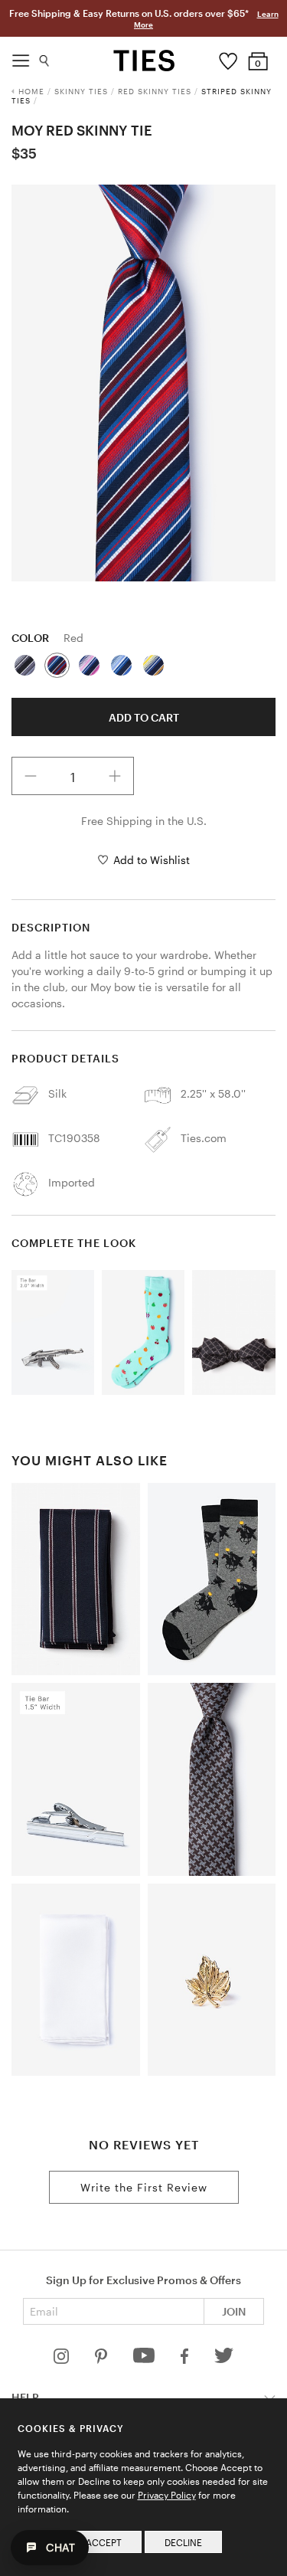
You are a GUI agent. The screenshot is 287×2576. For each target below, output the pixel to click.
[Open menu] (21, 57)
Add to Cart (144, 717)
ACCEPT (104, 2542)
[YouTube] (145, 2360)
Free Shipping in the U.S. (144, 821)
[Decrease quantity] (31, 776)
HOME (31, 91)
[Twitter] (224, 2360)
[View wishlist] (228, 57)
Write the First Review (144, 2187)
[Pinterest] (102, 2360)
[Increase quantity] (115, 776)
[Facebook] (186, 2360)
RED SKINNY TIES (155, 91)
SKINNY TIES (81, 91)
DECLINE (183, 2542)
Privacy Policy (167, 2495)
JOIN (234, 2311)
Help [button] (25, 2397)
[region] (143, 383)
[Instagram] (63, 2360)
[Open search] (45, 57)
